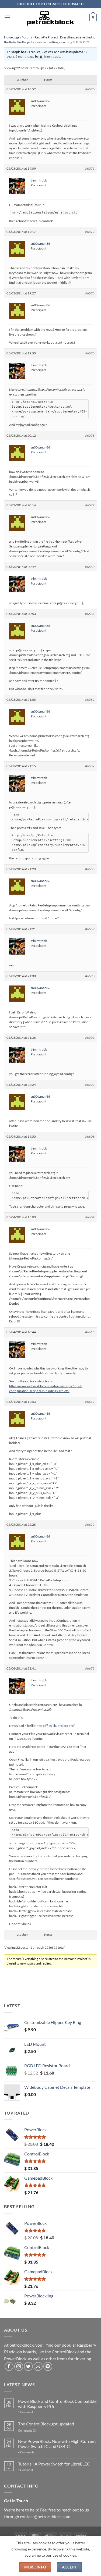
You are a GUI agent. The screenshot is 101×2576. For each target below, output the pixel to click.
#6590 (90, 976)
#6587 (90, 766)
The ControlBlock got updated (46, 2424)
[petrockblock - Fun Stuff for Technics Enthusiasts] (51, 17)
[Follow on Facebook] (9, 2366)
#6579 (90, 505)
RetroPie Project (46, 37)
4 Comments (34, 2452)
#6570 (90, 89)
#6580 (90, 567)
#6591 (90, 1038)
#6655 (90, 1524)
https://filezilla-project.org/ (56, 1726)
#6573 (90, 293)
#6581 (90, 614)
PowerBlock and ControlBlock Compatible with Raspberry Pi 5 (57, 2404)
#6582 (90, 700)
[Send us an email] (38, 2366)
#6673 (90, 1668)
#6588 (90, 869)
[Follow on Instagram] (19, 2366)
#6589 (90, 929)
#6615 (90, 1332)
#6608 (90, 1136)
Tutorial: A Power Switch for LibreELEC (54, 2464)
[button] (7, 17)
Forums (27, 37)
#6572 (90, 232)
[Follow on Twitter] (28, 2366)
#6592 (90, 1085)
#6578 (90, 435)
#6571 (90, 168)
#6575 (90, 353)
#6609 (90, 1217)
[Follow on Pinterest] (48, 2366)
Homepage (12, 37)
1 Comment (34, 2412)
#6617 (90, 1402)
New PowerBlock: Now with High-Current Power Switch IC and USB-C (57, 2444)
